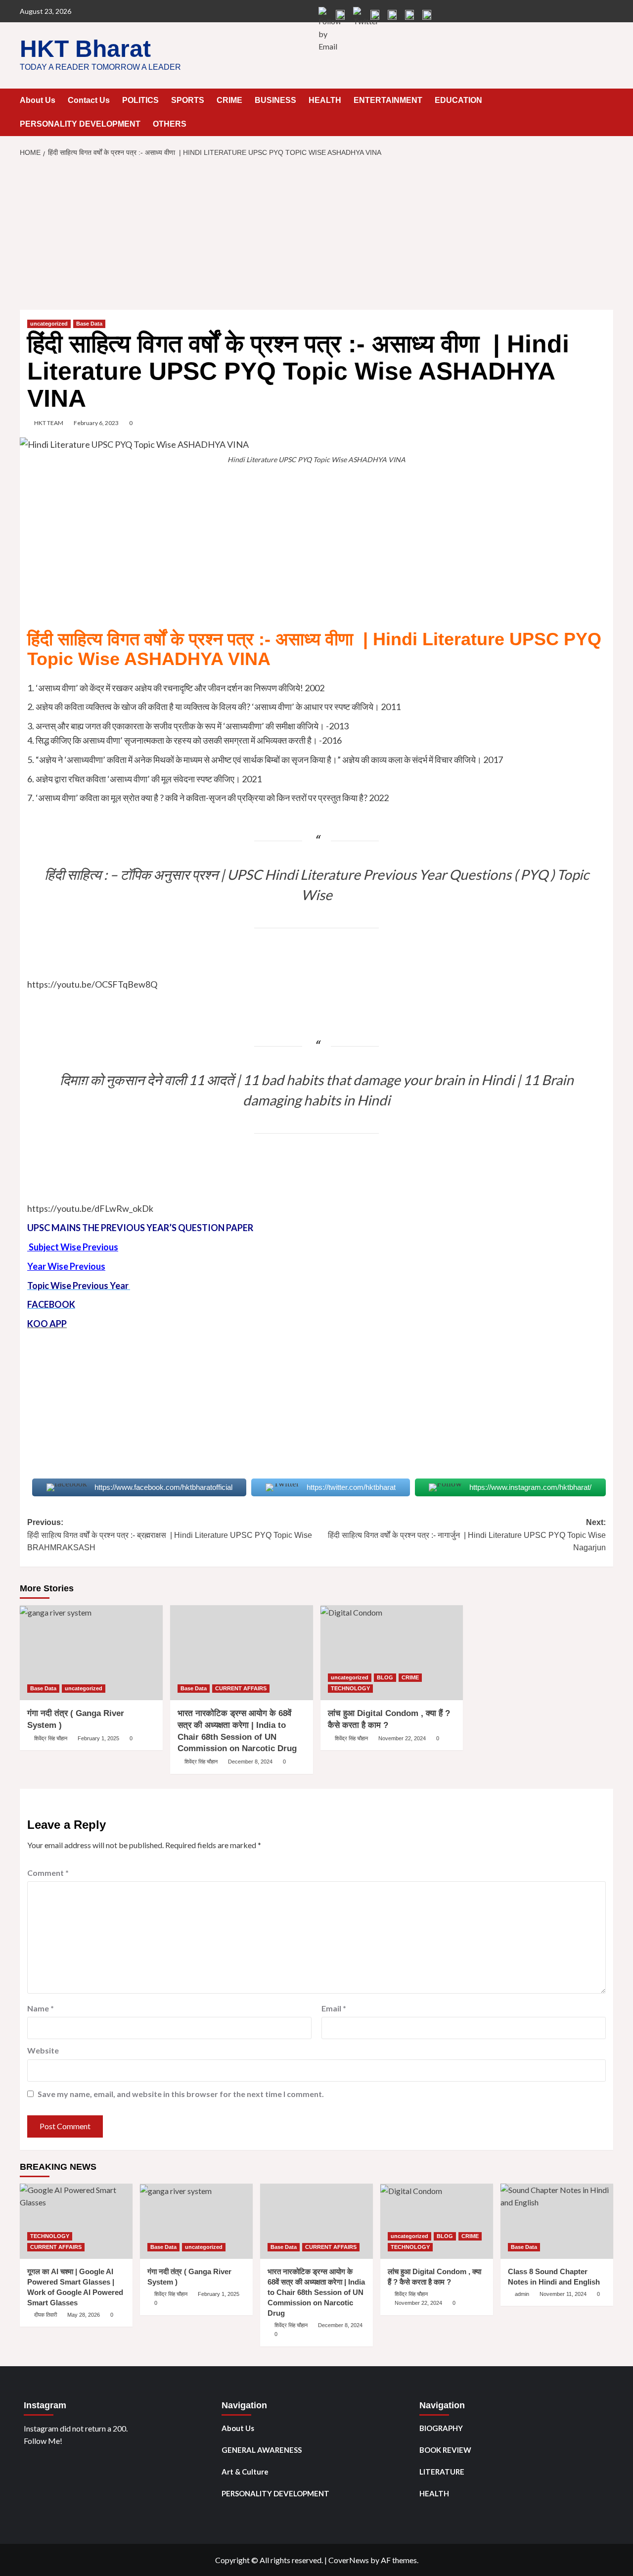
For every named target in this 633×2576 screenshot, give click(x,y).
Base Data (89, 324)
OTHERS (170, 124)
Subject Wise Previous (73, 1247)
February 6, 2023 (96, 423)
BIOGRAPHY (441, 2428)
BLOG (385, 1677)
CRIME (229, 100)
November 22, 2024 (402, 1738)
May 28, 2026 (84, 2315)
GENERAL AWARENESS (262, 2450)
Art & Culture (245, 2472)
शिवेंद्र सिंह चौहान (51, 1738)
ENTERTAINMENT (388, 100)
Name (41, 2008)
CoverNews (349, 2560)
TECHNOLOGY (350, 1688)
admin (522, 2294)
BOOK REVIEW (445, 2450)
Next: (467, 1535)
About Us (38, 100)
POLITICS (140, 100)
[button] (607, 101)
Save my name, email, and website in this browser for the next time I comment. (181, 2094)
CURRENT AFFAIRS (241, 1688)
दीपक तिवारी (45, 2315)
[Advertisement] (316, 237)
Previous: (170, 1535)
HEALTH (325, 100)
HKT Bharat (85, 49)
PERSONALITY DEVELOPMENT (80, 124)
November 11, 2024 (563, 2294)
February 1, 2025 (98, 1738)
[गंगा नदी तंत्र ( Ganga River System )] (91, 1653)
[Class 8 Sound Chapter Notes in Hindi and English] (557, 2221)
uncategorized (49, 324)
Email (334, 2008)
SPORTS (188, 100)
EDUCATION (458, 100)
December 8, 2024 (250, 1762)
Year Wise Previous (66, 1266)
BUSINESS (275, 100)
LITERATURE (442, 2472)
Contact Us (89, 100)
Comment (48, 1873)
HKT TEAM (49, 423)
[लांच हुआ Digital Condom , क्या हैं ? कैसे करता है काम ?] (392, 1653)
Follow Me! (43, 2441)
